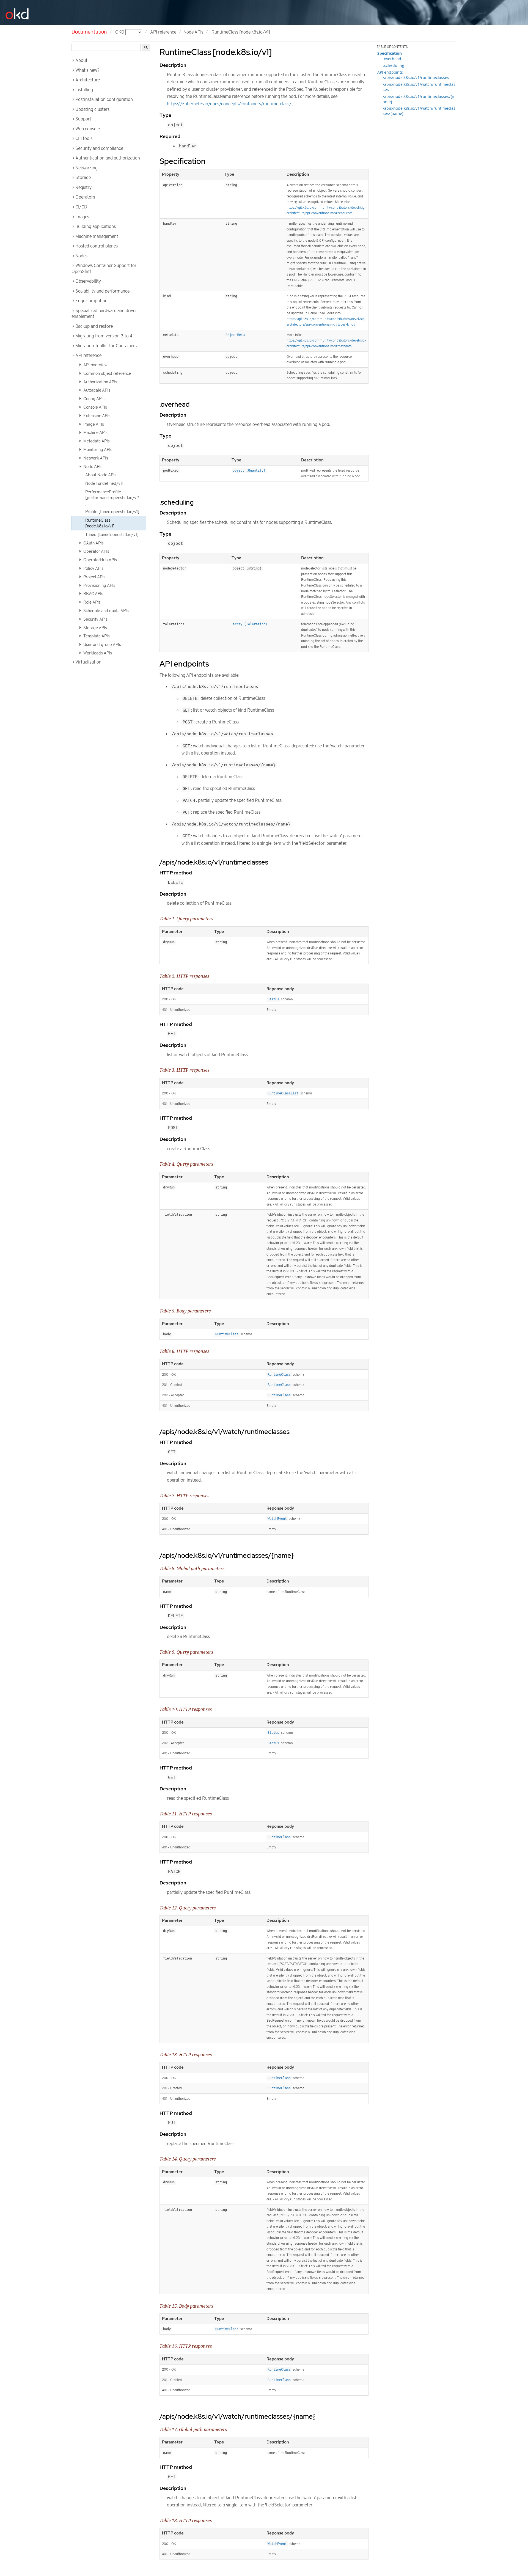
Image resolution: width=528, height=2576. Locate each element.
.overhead (392, 59)
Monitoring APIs (97, 450)
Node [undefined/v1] (104, 483)
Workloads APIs (97, 653)
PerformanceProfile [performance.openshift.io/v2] (112, 498)
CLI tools (84, 139)
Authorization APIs (100, 382)
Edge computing (91, 301)
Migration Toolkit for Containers (106, 346)
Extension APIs (96, 416)
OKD (120, 32)
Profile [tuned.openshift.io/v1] (112, 512)
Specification (390, 53)
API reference (88, 356)
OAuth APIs (93, 543)
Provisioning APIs (99, 585)
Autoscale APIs (96, 390)
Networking (86, 168)
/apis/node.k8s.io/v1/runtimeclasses (416, 77)
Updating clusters (92, 109)
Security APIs (95, 619)
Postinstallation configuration (104, 100)
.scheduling (394, 65)
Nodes (81, 256)
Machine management (97, 236)
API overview (95, 365)
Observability (88, 281)
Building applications (96, 227)
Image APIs (93, 424)
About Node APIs (101, 475)
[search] (146, 47)
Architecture (88, 80)
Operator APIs (96, 551)
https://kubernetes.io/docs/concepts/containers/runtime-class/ (229, 104)
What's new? (87, 70)
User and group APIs (102, 645)
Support (83, 119)
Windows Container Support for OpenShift (104, 269)
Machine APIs (95, 433)
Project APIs (94, 577)
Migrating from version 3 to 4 (104, 336)
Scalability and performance (102, 291)
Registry (83, 188)
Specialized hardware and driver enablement (104, 314)
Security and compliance (99, 148)
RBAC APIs (93, 594)
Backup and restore (94, 326)
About (81, 60)
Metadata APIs (96, 441)
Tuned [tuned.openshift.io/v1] (112, 535)
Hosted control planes (97, 246)
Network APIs (95, 458)
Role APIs (91, 602)
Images (82, 217)
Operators (85, 197)
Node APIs (193, 32)
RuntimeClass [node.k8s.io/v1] (100, 523)
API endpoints (390, 72)
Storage (83, 178)
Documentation (89, 32)
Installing (84, 90)
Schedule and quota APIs (105, 611)
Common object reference (107, 373)
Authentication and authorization (108, 158)
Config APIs (93, 399)
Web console (88, 129)
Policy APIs (93, 568)
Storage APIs (95, 628)
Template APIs (96, 636)
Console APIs (95, 407)
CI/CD (81, 207)
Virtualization (88, 662)
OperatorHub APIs (100, 560)
